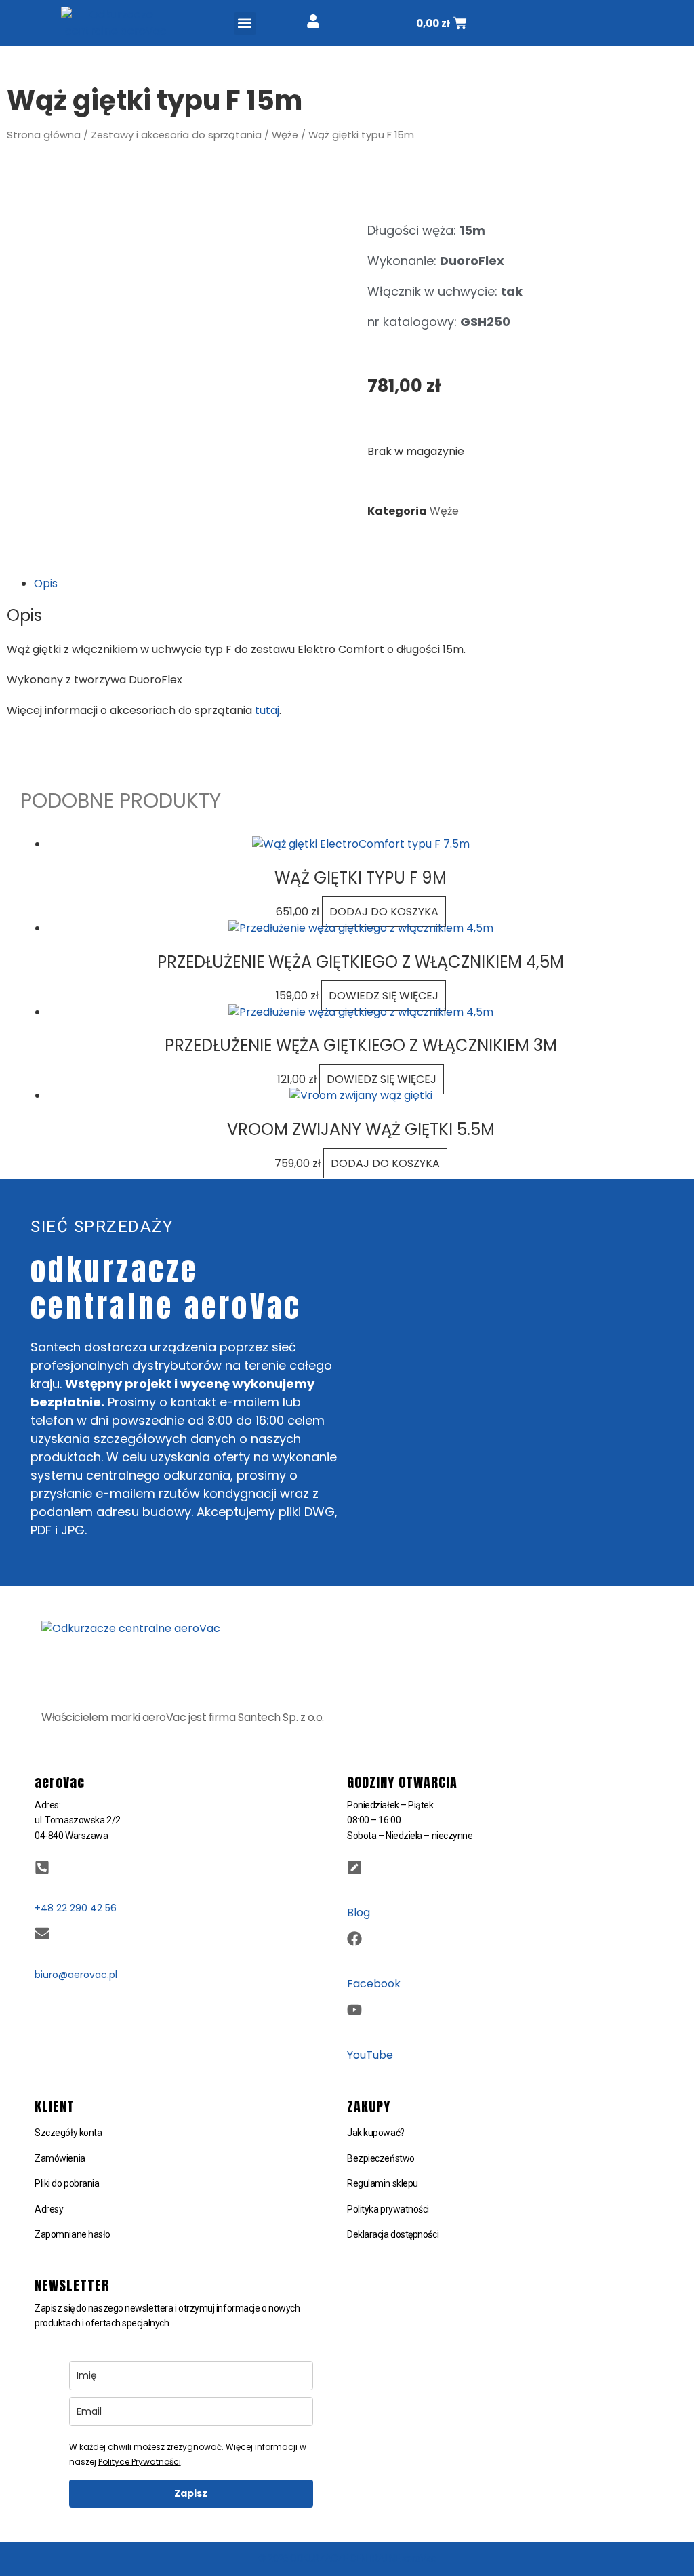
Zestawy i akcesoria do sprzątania (176, 135)
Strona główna (44, 135)
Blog (359, 1913)
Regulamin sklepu (383, 2183)
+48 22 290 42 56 (76, 1908)
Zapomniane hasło (73, 2234)
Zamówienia (60, 2158)
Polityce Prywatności (140, 2462)
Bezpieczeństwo (381, 2158)
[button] (245, 23)
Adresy (49, 2209)
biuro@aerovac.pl (76, 1975)
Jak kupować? (376, 2133)
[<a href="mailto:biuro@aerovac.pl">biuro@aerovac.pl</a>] (42, 1933)
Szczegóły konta (68, 2133)
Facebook (374, 1984)
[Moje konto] (313, 21)
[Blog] (354, 1867)
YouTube (370, 2055)
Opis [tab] (46, 583)
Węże (285, 135)
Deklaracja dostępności (393, 2234)
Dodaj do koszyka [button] (384, 912)
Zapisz (191, 2493)
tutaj (267, 710)
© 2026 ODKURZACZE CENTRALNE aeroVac (347, 2558)
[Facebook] (354, 1939)
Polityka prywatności (388, 2209)
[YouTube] (354, 2010)
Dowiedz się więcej (384, 996)
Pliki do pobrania (67, 2183)
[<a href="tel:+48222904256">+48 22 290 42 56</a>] (42, 1867)
